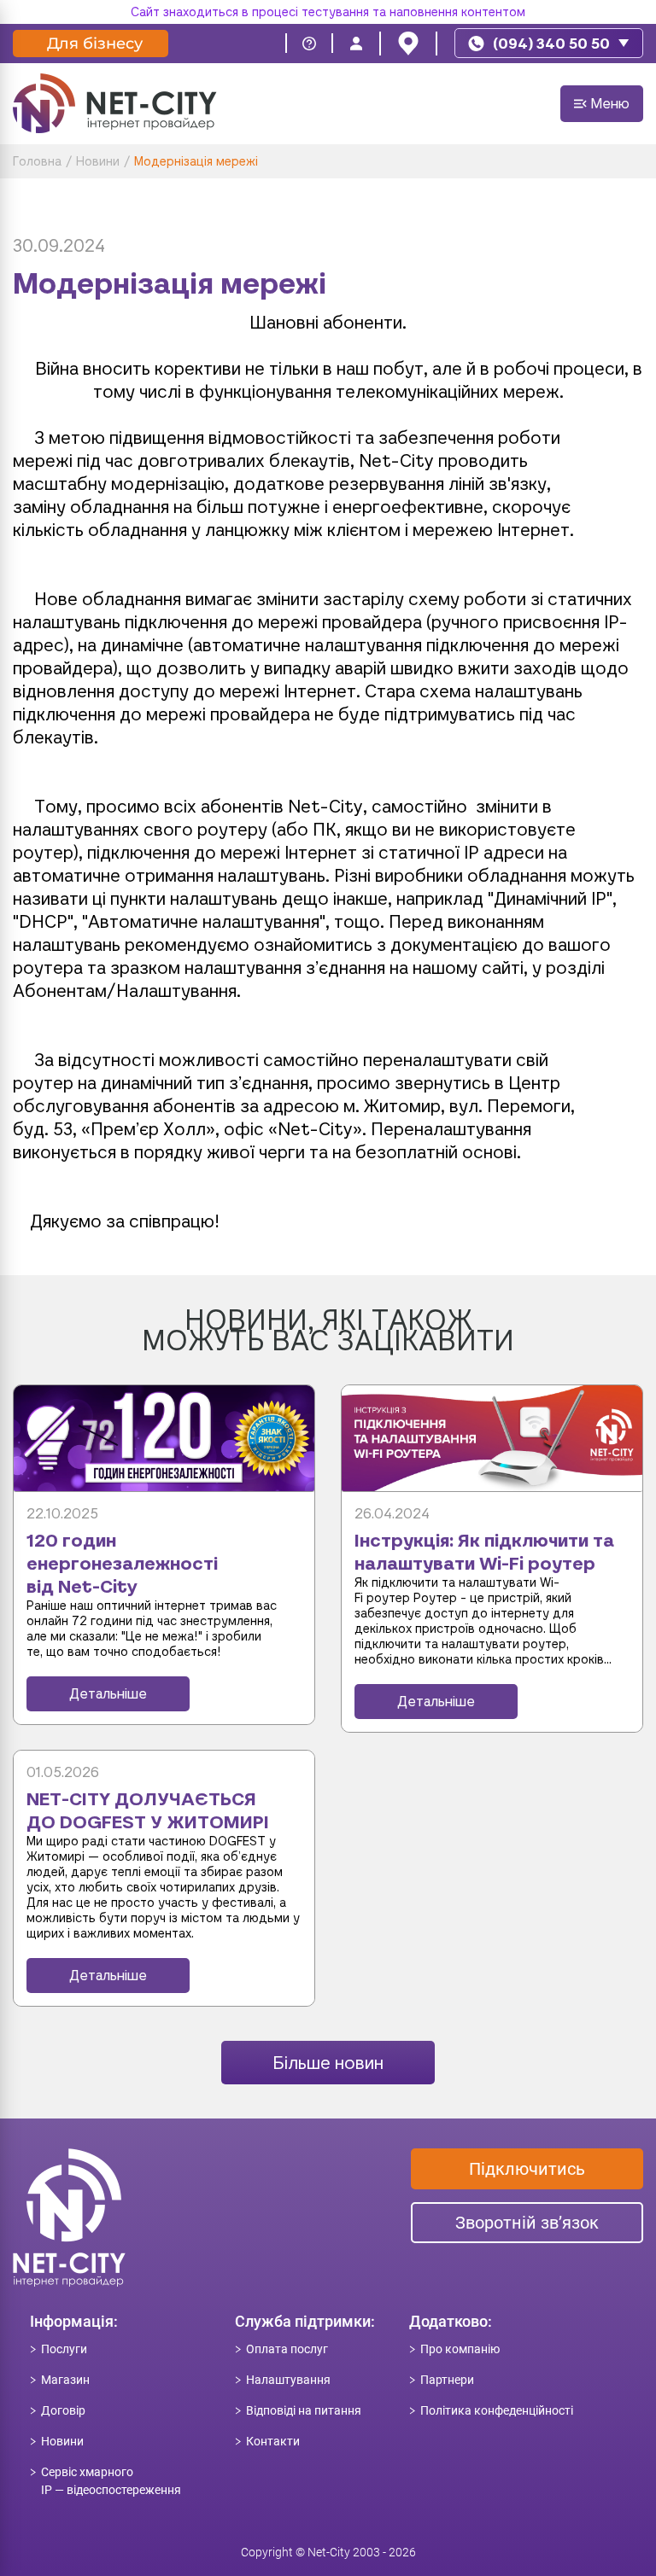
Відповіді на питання (304, 2410)
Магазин (65, 2380)
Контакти (273, 2441)
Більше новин (328, 2063)
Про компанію (460, 2349)
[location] (408, 44)
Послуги (64, 2349)
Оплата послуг (287, 2349)
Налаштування (288, 2380)
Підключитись (527, 2169)
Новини (62, 2441)
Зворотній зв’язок (527, 2223)
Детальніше (108, 1694)
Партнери (447, 2380)
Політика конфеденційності (497, 2410)
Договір (63, 2410)
